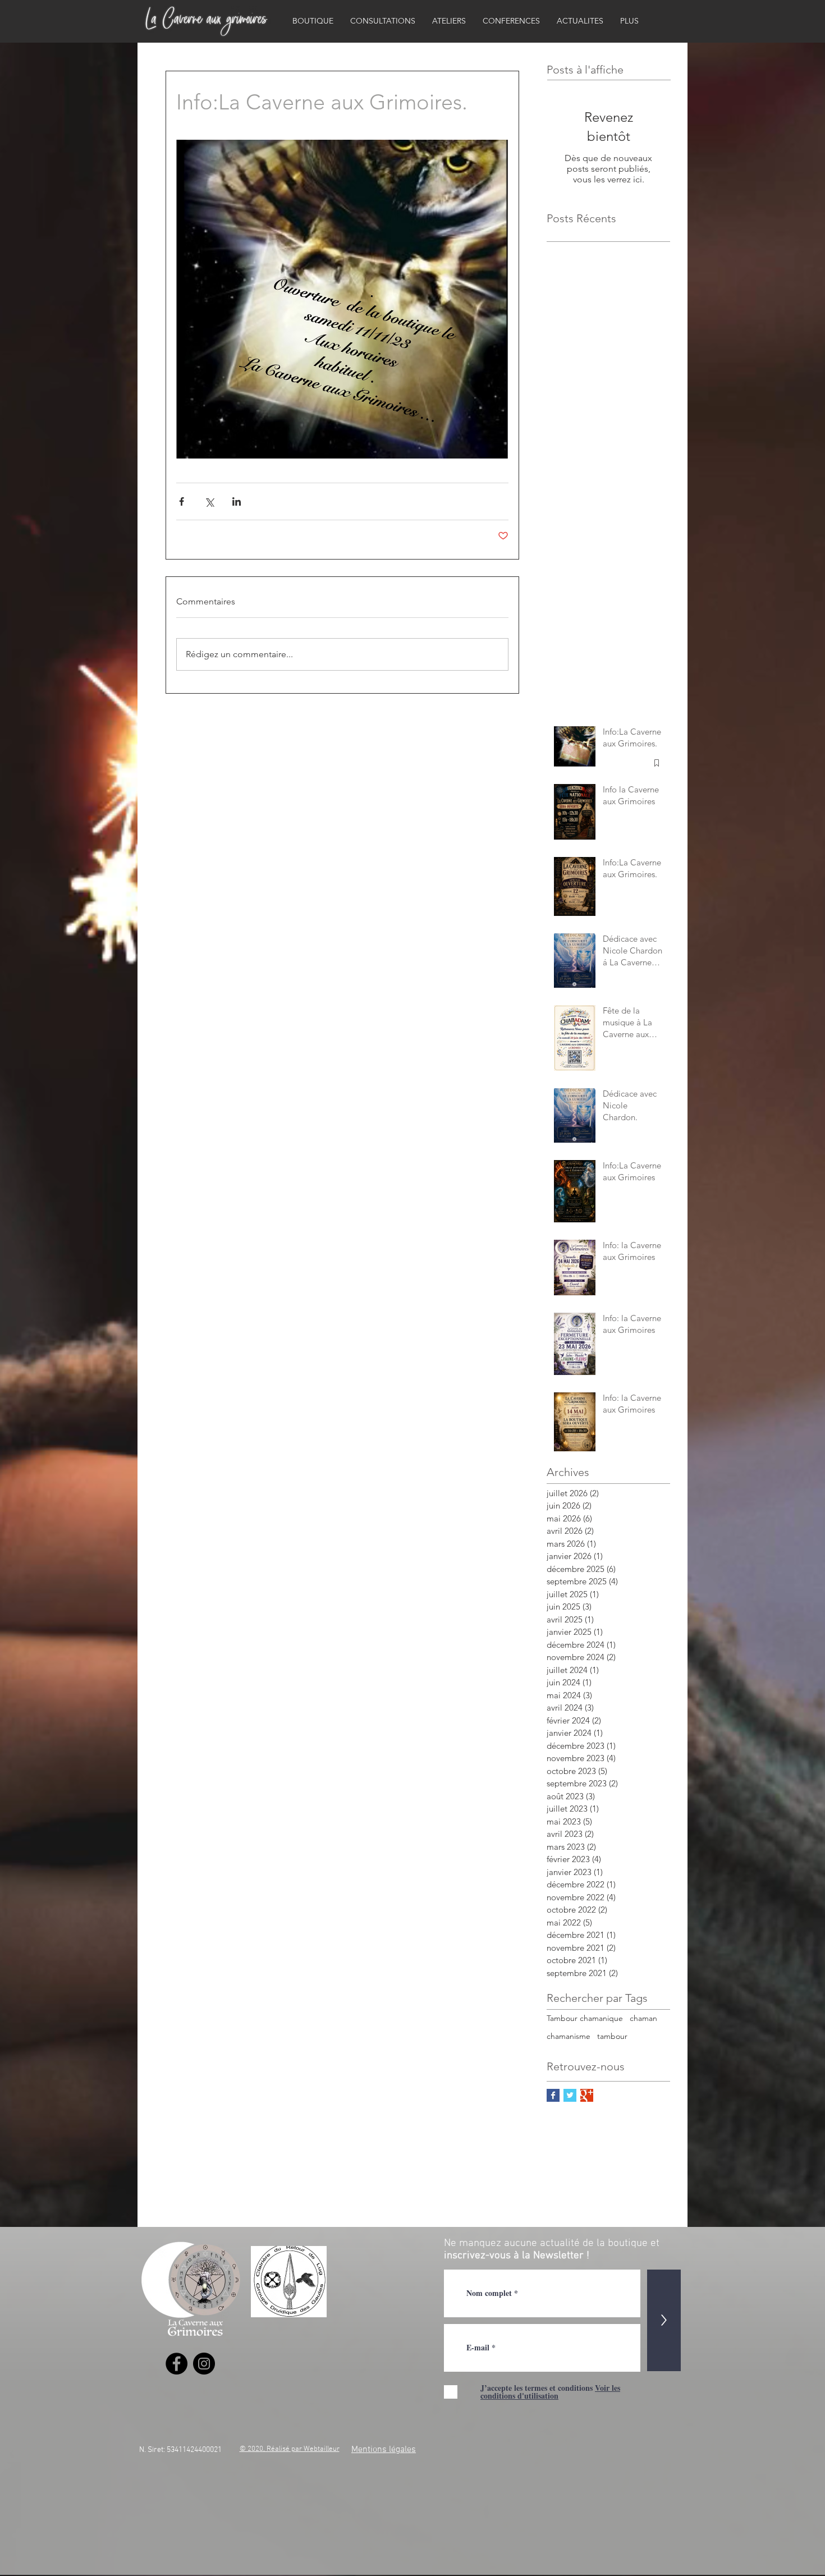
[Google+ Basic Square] (587, 2095)
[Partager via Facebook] (182, 501)
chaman (643, 2018)
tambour (612, 2036)
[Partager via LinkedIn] (237, 501)
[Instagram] (204, 2364)
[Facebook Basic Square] (553, 2095)
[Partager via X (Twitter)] (209, 501)
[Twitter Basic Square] (570, 2095)
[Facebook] (177, 2364)
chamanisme (569, 2036)
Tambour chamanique (585, 2018)
